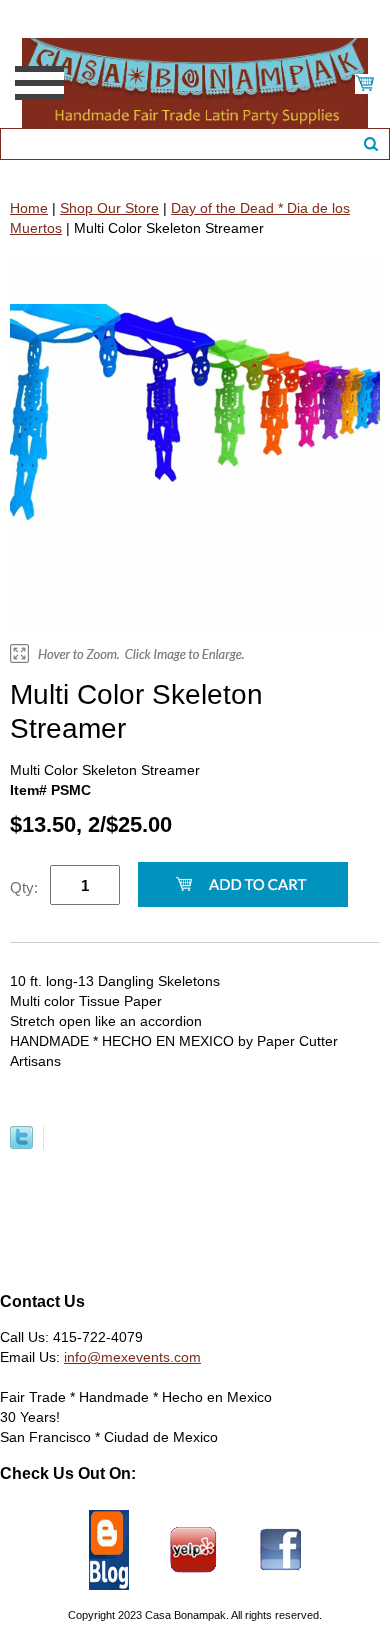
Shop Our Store (109, 208)
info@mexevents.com (132, 1357)
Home (29, 208)
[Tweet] (21, 1144)
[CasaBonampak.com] (194, 82)
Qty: (24, 887)
